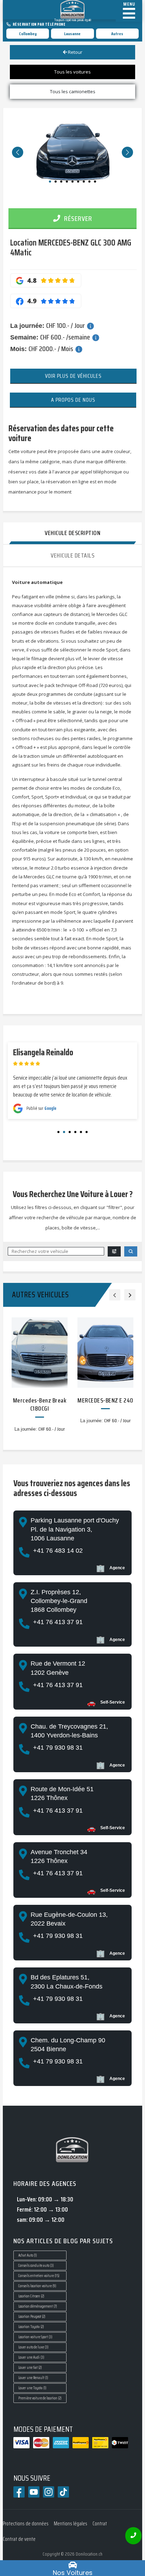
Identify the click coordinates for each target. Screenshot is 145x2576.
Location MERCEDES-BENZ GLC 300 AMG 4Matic (71, 247)
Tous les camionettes (73, 91)
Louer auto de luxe (33, 2347)
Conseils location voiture (37, 2286)
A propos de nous (73, 400)
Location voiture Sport (35, 2337)
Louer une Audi (31, 2357)
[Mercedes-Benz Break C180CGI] (40, 1353)
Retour (75, 52)
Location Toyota (31, 2327)
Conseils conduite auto (36, 2266)
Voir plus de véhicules (73, 376)
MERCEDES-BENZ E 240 (105, 1400)
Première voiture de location (40, 2398)
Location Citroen (31, 2296)
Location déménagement (38, 2306)
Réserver (77, 218)
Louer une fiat (30, 2368)
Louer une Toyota (32, 2388)
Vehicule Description (72, 533)
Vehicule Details (72, 555)
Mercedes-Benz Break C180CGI (40, 1404)
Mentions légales (71, 2524)
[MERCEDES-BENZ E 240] (105, 1353)
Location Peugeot (32, 2317)
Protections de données (26, 2524)
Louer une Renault (33, 2378)
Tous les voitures (72, 72)
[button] (18, 152)
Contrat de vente (19, 2539)
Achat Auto (28, 2255)
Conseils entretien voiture (39, 2276)
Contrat (100, 2524)
